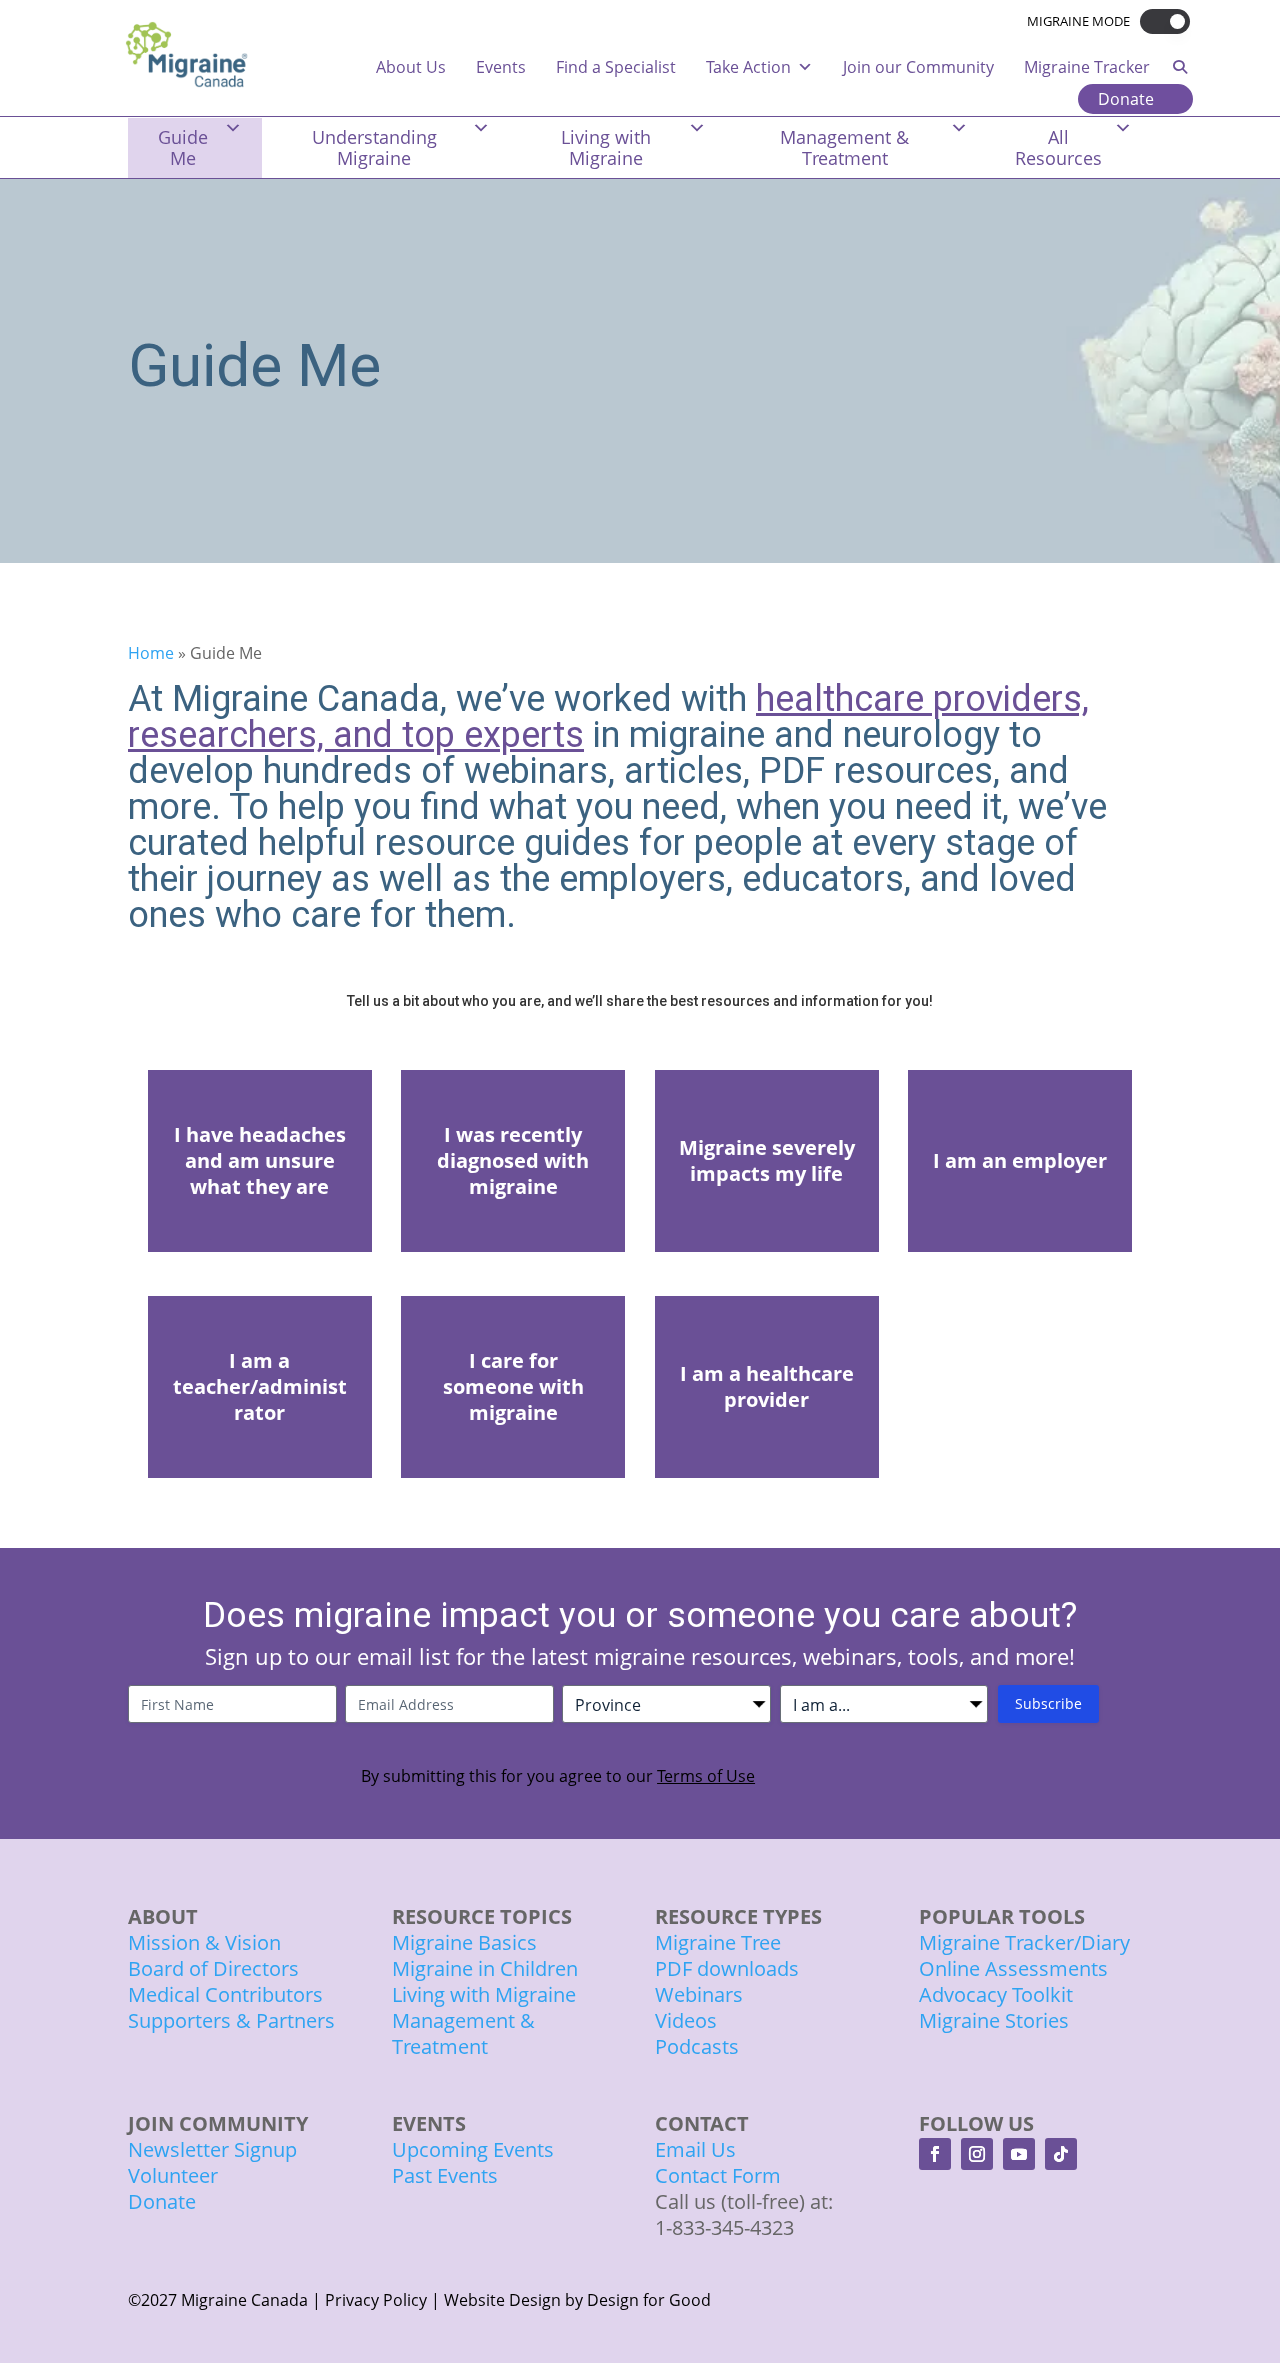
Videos (686, 2020)
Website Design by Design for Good (577, 2300)
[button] (1160, 21)
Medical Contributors (225, 1994)
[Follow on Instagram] (977, 2154)
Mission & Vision (204, 1942)
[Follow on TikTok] (1061, 2154)
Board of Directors (213, 1968)
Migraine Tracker (1087, 67)
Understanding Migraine (374, 148)
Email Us (695, 2149)
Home (151, 653)
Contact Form (718, 2175)
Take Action (748, 67)
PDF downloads (727, 1968)
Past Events (445, 2175)
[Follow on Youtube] (1019, 2154)
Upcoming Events (473, 2149)
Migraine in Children (485, 1968)
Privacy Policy (376, 2300)
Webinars (699, 1994)
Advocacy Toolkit (996, 1994)
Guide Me (183, 148)
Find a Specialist (616, 67)
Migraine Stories (994, 2020)
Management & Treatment (844, 148)
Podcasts (697, 2046)
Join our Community (918, 67)
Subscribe (1048, 1703)
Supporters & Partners (231, 2020)
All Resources (1058, 148)
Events (501, 67)
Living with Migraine (606, 148)
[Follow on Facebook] (935, 2154)
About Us (411, 67)
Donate (1126, 99)
